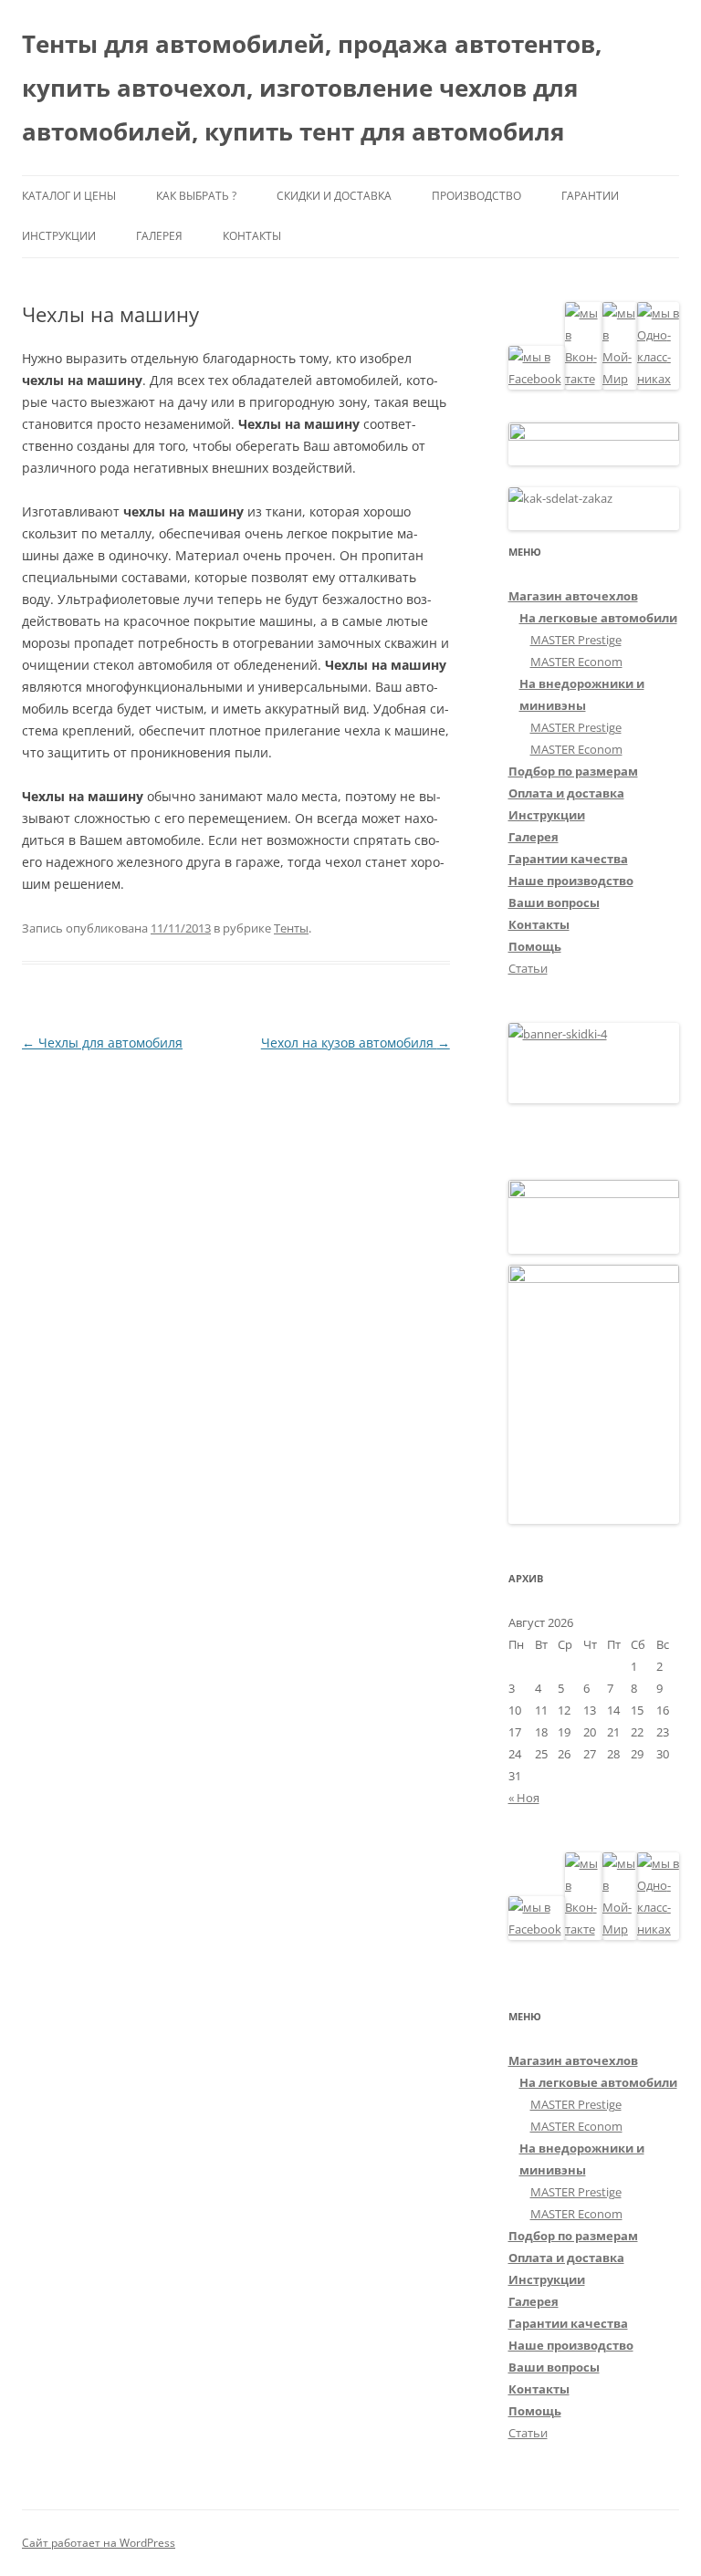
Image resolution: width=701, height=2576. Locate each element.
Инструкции (59, 236)
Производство (476, 196)
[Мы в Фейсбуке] (537, 379)
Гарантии (590, 196)
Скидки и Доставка (334, 196)
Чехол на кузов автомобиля (356, 1043)
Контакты (252, 236)
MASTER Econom (576, 662)
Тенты (291, 928)
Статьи (528, 968)
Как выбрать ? (196, 196)
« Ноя (524, 1798)
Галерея (159, 236)
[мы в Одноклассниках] (658, 379)
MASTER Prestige (576, 640)
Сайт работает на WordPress (99, 2543)
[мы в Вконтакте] (584, 379)
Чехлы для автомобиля (102, 1043)
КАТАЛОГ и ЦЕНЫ (69, 196)
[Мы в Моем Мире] (620, 379)
